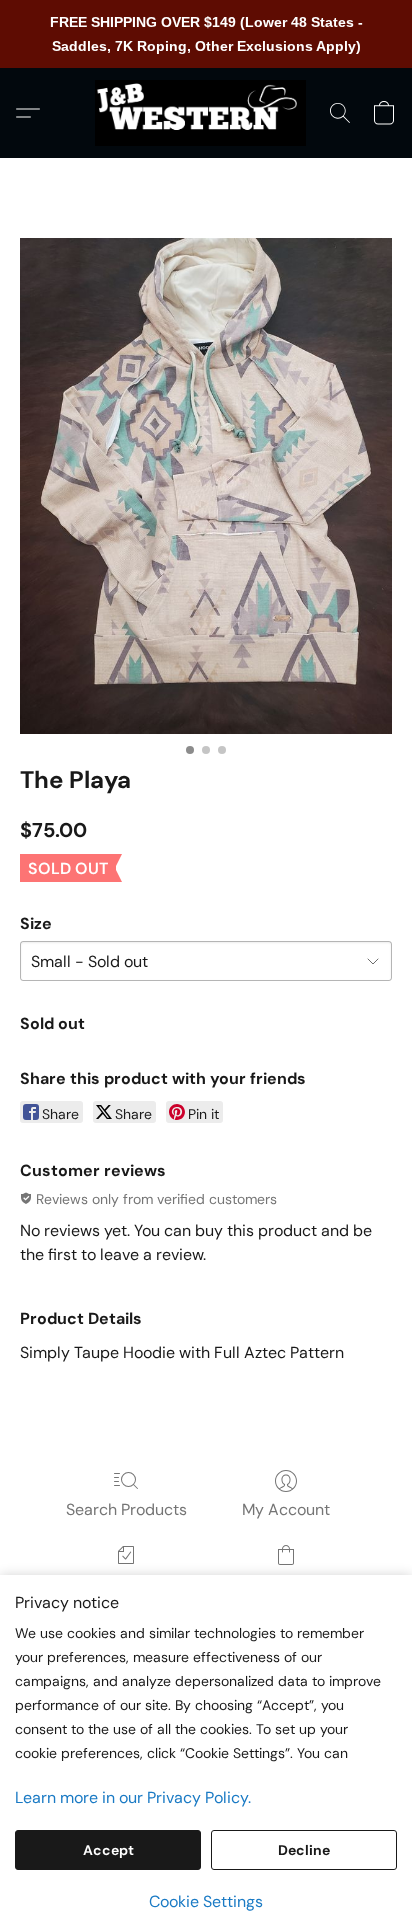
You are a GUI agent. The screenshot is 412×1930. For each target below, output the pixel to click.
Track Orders (126, 1583)
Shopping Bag (285, 1583)
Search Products (126, 1509)
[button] (206, 113)
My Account (286, 1509)
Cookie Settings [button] (206, 1901)
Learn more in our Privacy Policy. (133, 1797)
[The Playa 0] (206, 486)
